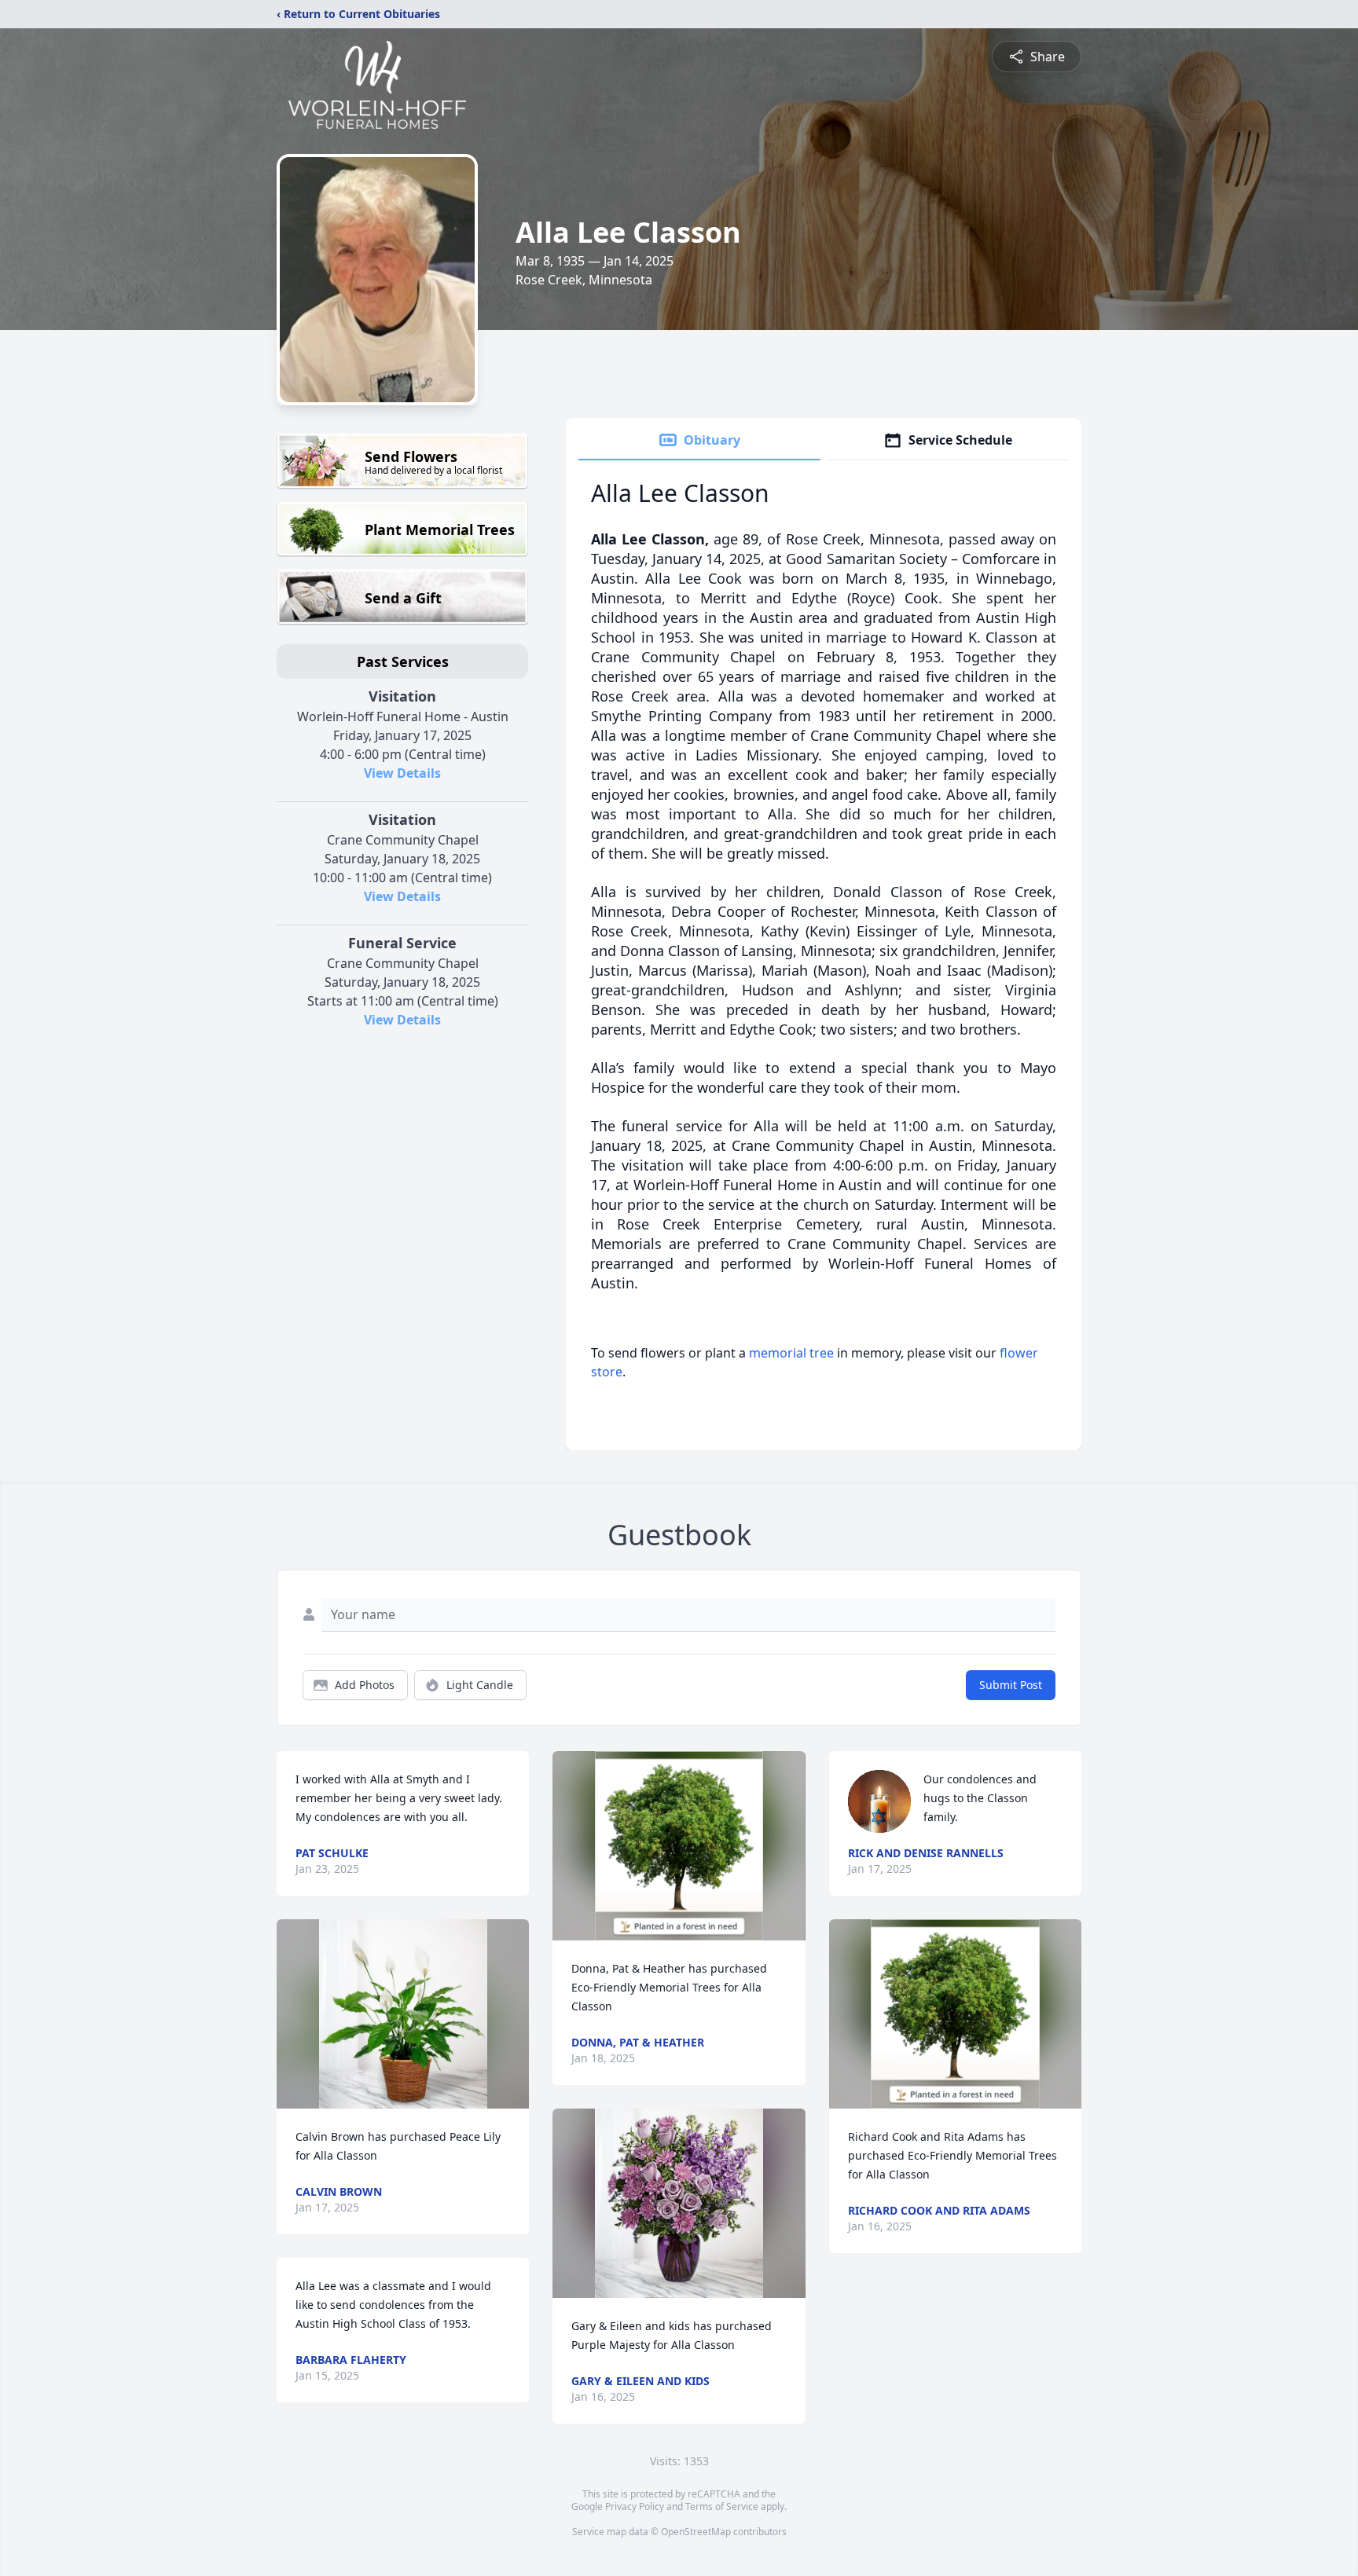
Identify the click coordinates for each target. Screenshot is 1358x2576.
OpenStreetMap (696, 2532)
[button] (403, 2014)
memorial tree (791, 1353)
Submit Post (1011, 1685)
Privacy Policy (635, 2506)
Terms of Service (722, 2506)
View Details (402, 773)
